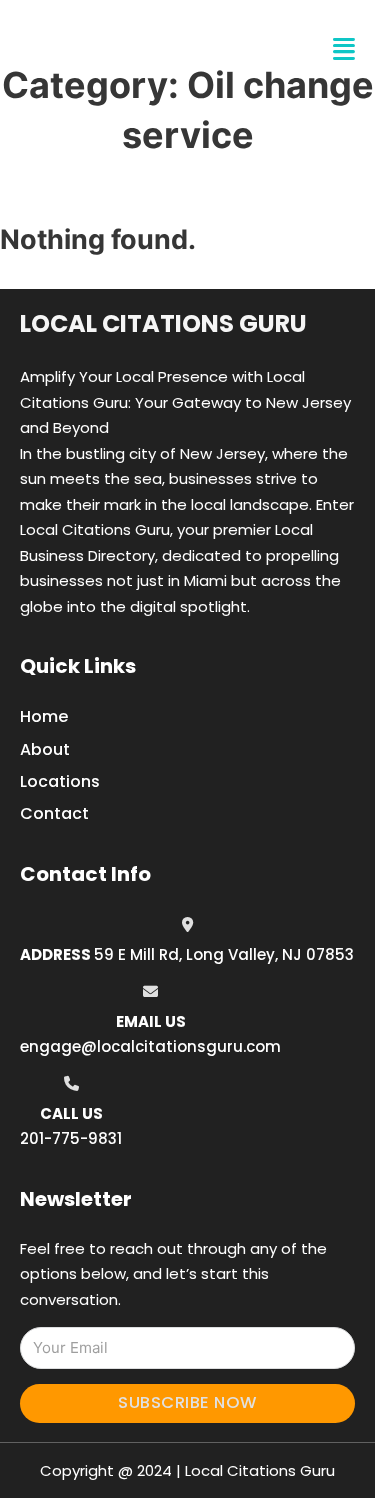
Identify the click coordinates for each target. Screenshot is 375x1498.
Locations (60, 781)
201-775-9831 (71, 1138)
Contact (54, 813)
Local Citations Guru (163, 323)
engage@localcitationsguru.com (150, 1046)
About (45, 749)
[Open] (344, 49)
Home (44, 716)
